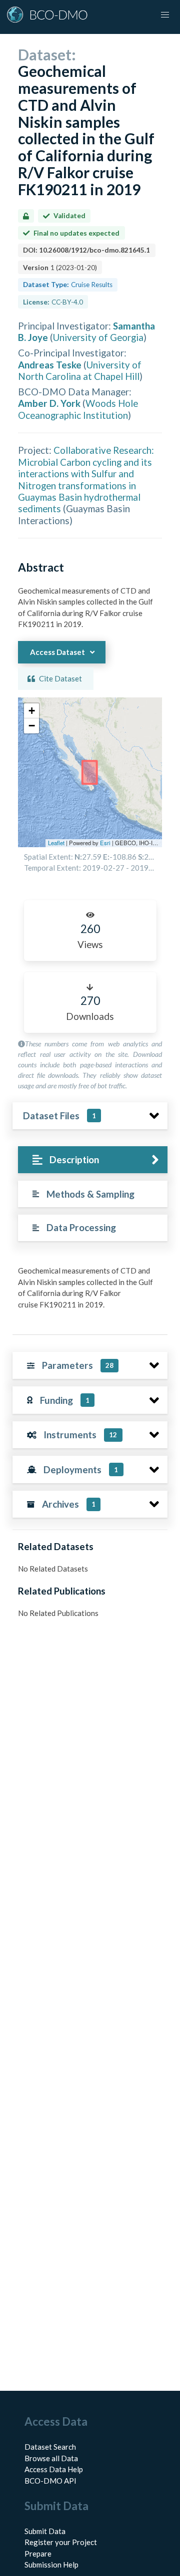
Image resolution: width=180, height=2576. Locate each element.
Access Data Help (54, 2469)
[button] (31, 711)
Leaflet (56, 843)
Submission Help (51, 2565)
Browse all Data (51, 2458)
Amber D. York (49, 403)
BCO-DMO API (50, 2481)
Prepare (38, 2554)
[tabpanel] (90, 1291)
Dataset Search (50, 2447)
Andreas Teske (50, 365)
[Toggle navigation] (165, 15)
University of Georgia (98, 337)
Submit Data (45, 2531)
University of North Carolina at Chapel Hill (80, 370)
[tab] (93, 1160)
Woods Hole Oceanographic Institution (78, 409)
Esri (105, 843)
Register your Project (61, 2542)
